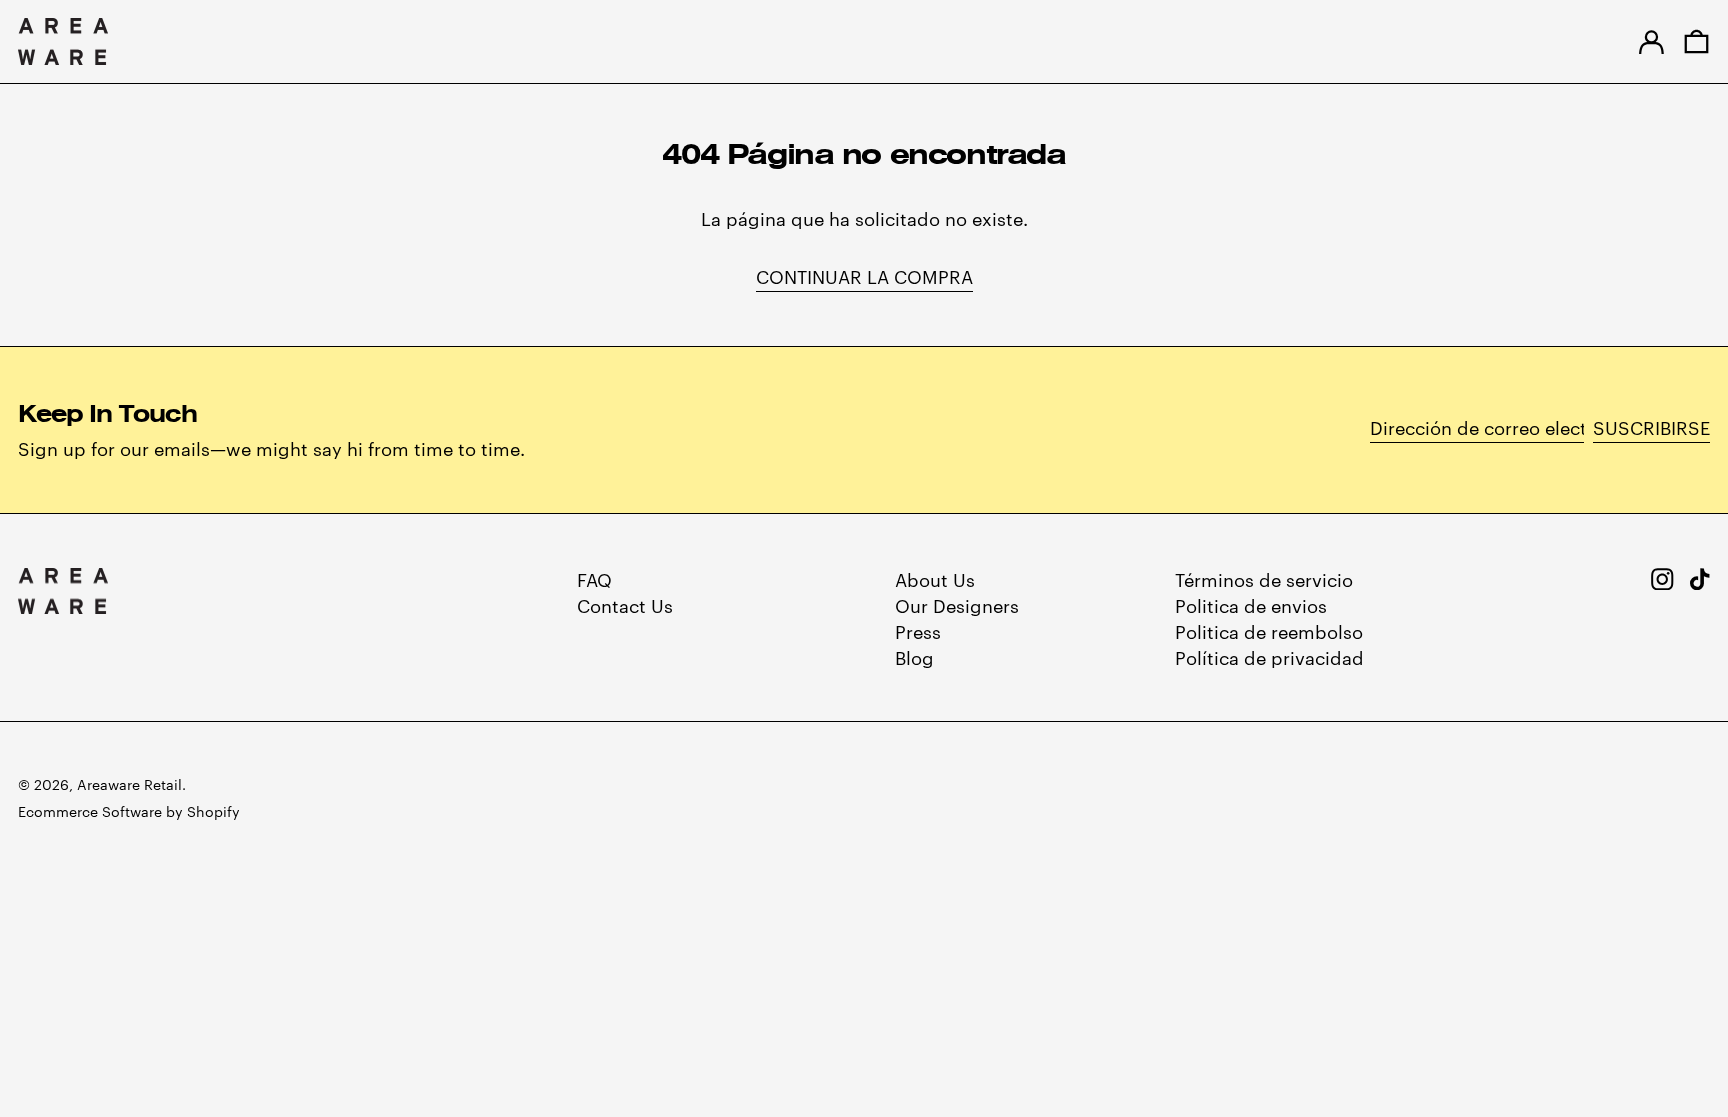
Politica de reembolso (1269, 630)
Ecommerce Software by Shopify (129, 811)
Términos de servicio (1264, 578)
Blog (914, 656)
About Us (935, 578)
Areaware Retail (129, 784)
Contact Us (625, 604)
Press (918, 630)
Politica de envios (1251, 604)
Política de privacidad (1269, 656)
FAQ (594, 578)
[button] (1696, 41)
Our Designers (957, 604)
